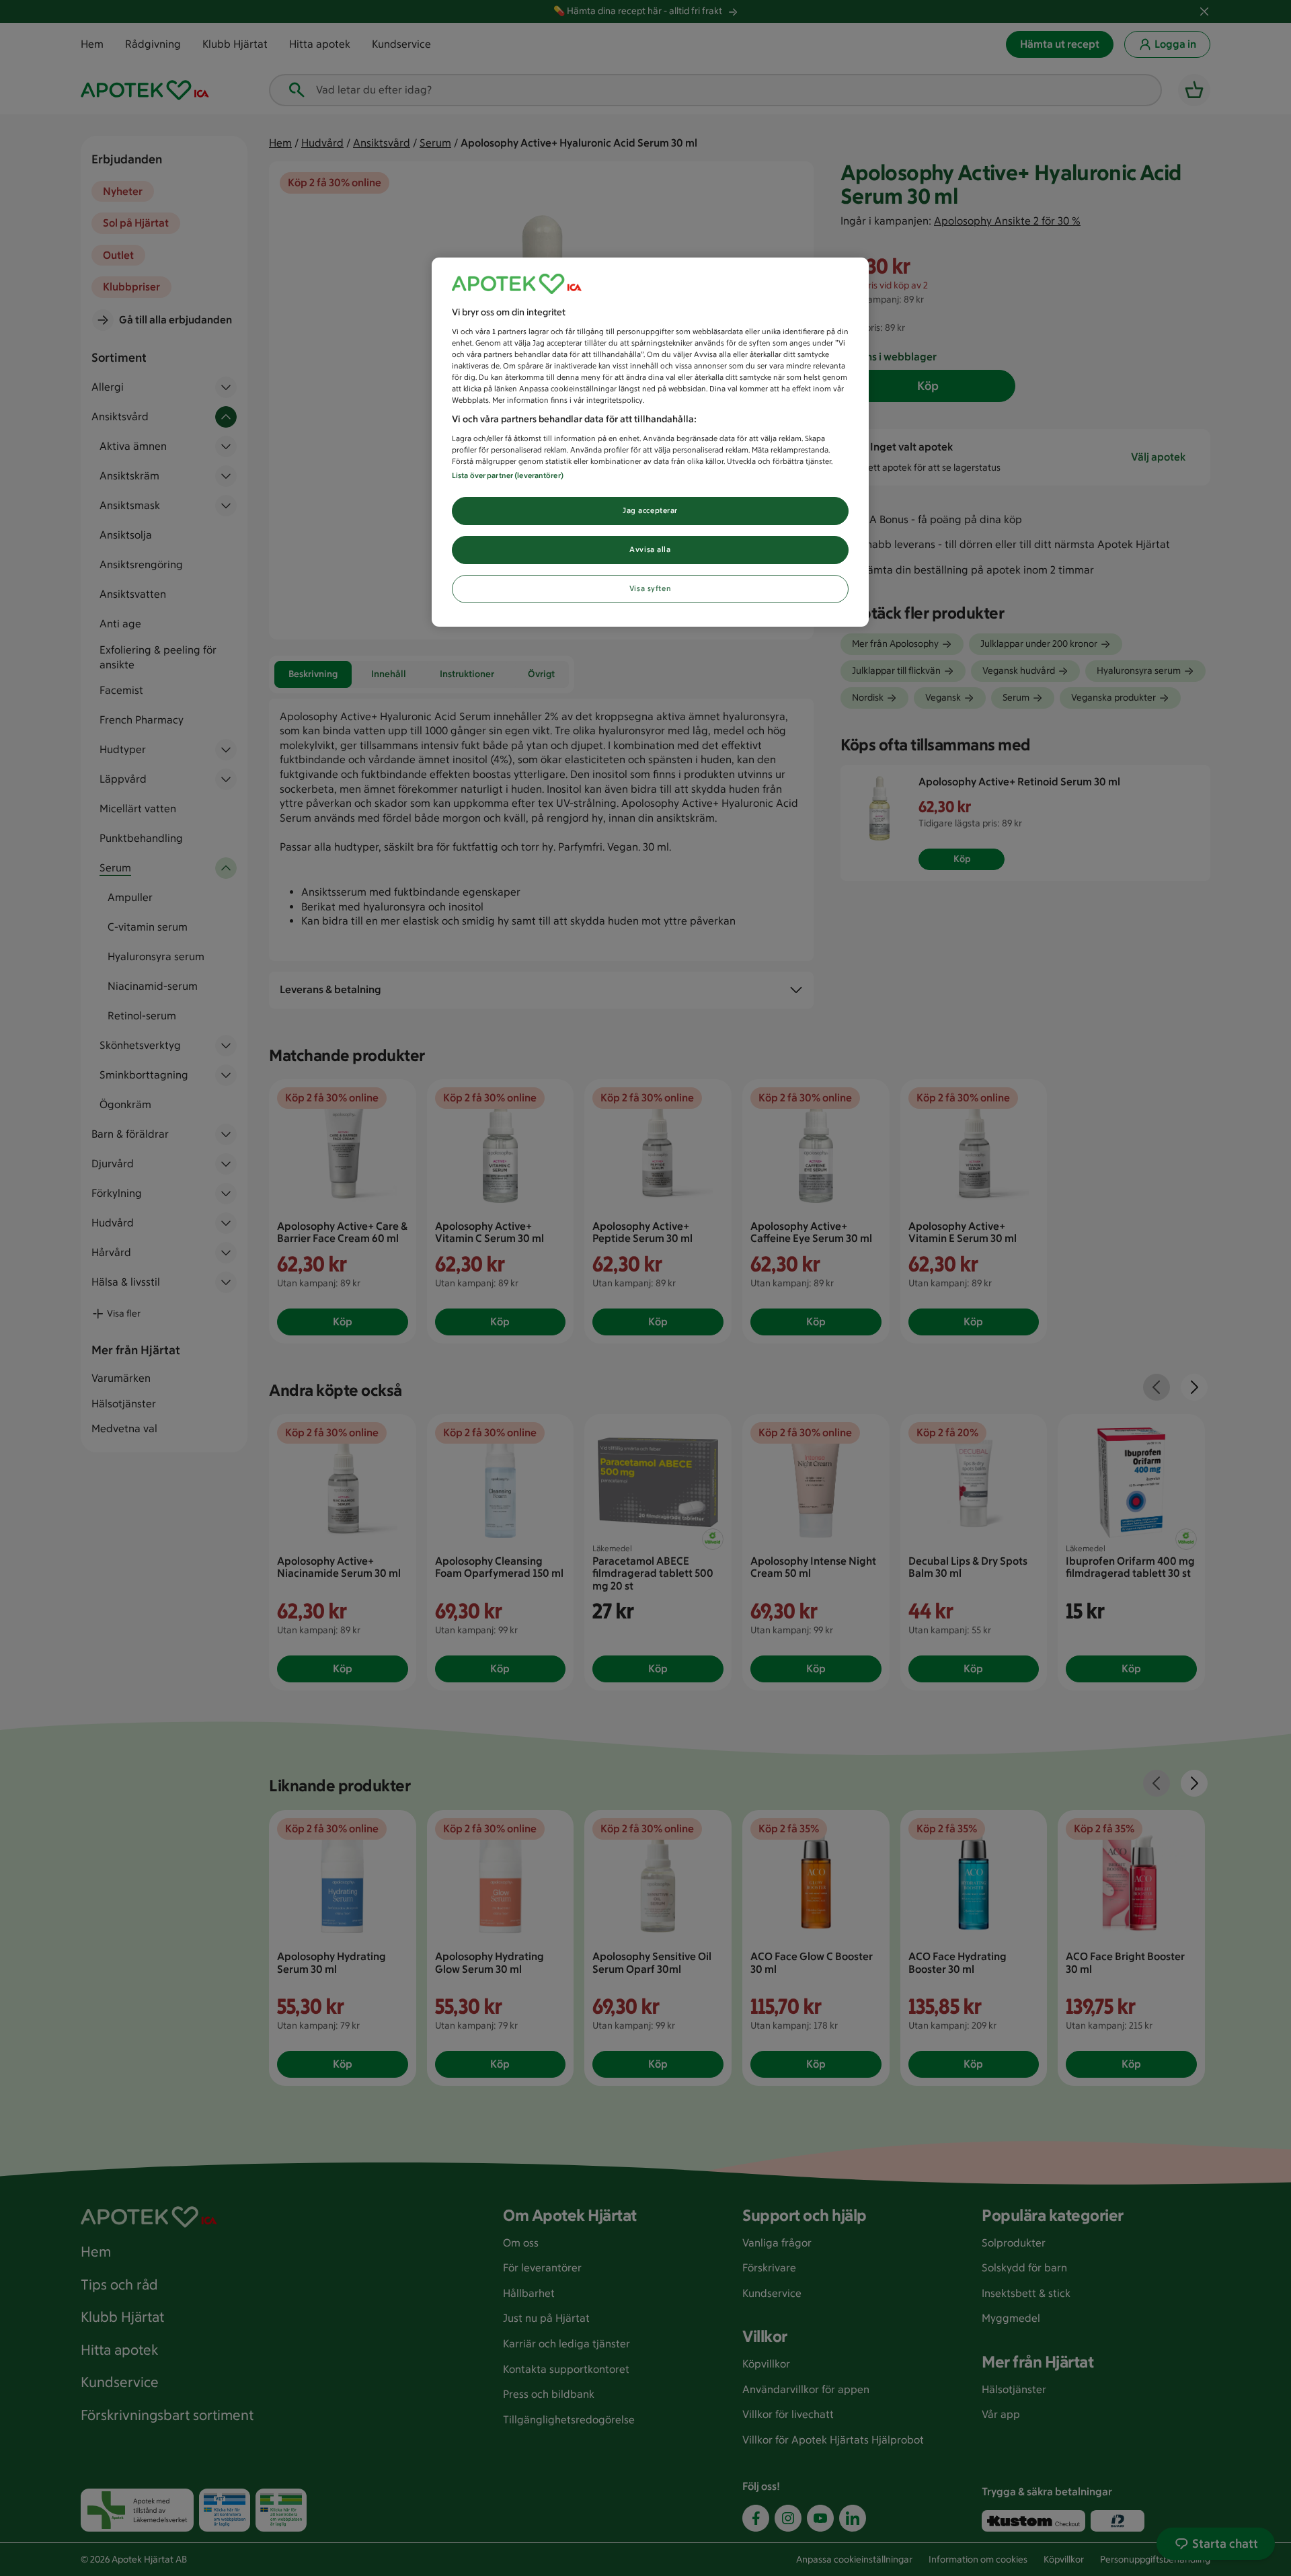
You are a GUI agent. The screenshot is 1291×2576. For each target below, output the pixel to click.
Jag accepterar (650, 510)
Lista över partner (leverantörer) (508, 475)
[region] (650, 442)
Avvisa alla (650, 549)
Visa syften (650, 588)
